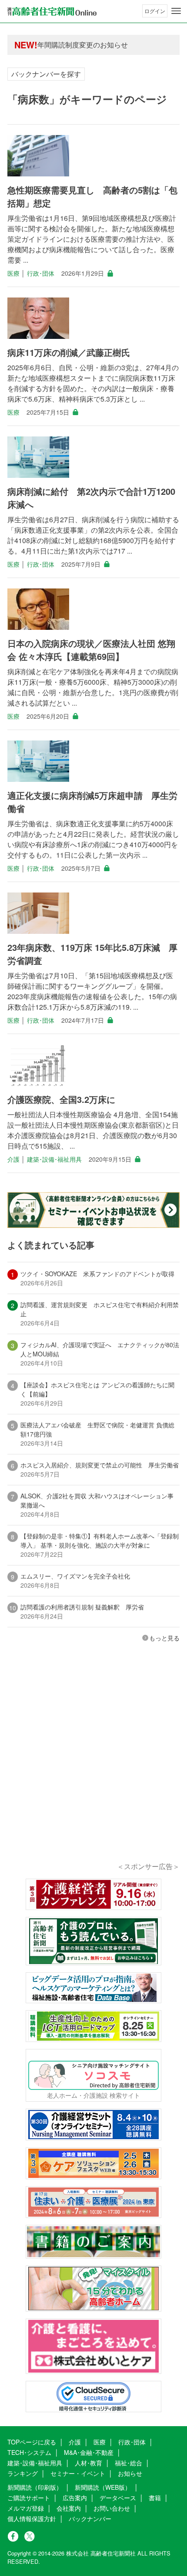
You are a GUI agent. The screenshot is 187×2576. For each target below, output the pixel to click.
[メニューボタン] (176, 11)
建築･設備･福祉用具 (54, 1159)
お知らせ (130, 2473)
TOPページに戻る (32, 2442)
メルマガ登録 (26, 2508)
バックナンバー (90, 2519)
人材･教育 (88, 2463)
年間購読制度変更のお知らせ (83, 45)
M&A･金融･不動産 (89, 2452)
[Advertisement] (93, 1764)
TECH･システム (29, 2452)
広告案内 (75, 2498)
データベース (118, 2498)
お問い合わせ (112, 2508)
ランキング (23, 2473)
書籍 (155, 2498)
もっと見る (164, 1638)
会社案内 (69, 2508)
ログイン (155, 11)
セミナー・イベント (78, 2473)
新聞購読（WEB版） (103, 2487)
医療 (13, 273)
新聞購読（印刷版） (35, 2487)
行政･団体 (41, 273)
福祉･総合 (129, 2463)
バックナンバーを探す (46, 74)
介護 (13, 1159)
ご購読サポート (29, 2498)
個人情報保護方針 (32, 2519)
